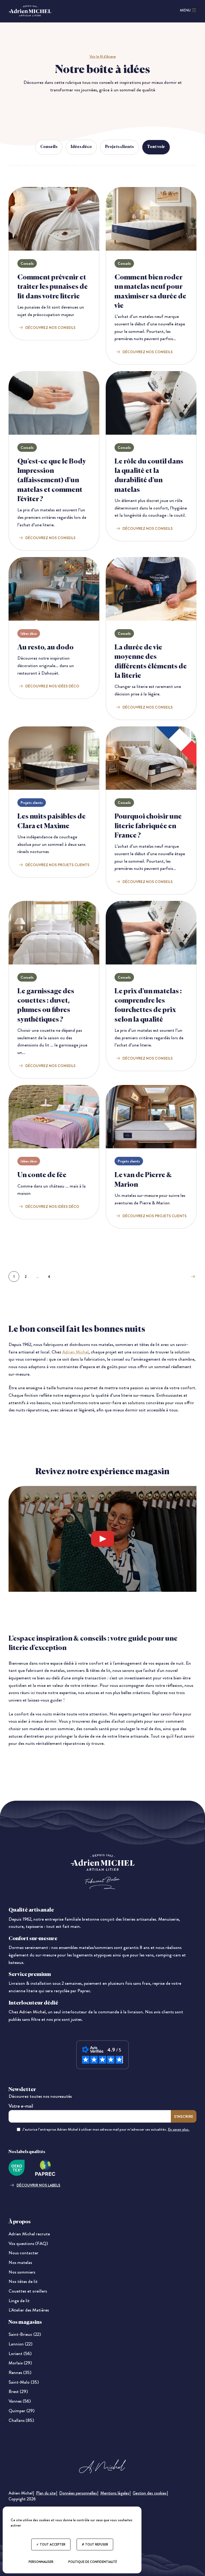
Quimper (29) (21, 2411)
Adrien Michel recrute (29, 2234)
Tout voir (156, 147)
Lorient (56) (20, 2354)
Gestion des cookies (150, 2493)
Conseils (49, 147)
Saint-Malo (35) (24, 2382)
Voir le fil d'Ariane (103, 56)
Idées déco (81, 147)
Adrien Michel (75, 1352)
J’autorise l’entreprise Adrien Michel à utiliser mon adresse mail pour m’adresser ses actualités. (106, 2129)
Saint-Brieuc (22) (25, 2334)
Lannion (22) (20, 2344)
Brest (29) (18, 2392)
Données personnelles (78, 2493)
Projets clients (119, 147)
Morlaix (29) (20, 2363)
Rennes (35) (20, 2373)
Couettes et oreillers (28, 2291)
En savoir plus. (179, 2129)
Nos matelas (20, 2262)
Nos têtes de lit (23, 2281)
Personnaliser (41, 2562)
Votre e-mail (21, 2106)
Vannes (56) (20, 2401)
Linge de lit (19, 2301)
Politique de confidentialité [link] (93, 2562)
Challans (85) (21, 2420)
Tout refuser (96, 2544)
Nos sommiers (22, 2272)
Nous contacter (23, 2253)
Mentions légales (115, 2493)
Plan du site (46, 2493)
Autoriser (118, 1539)
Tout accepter (52, 2544)
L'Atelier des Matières (29, 2310)
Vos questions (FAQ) (28, 2244)
